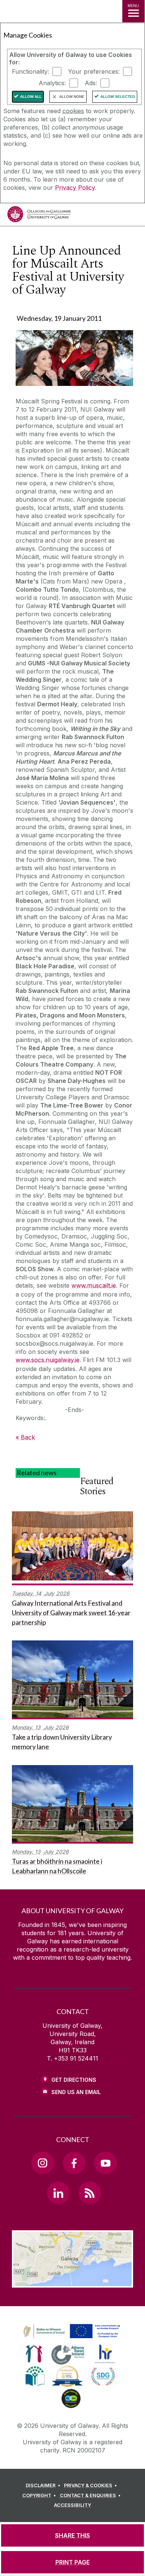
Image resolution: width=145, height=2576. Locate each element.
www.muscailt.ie (94, 1285)
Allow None (72, 97)
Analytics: (52, 83)
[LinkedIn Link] (58, 2193)
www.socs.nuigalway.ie (48, 1360)
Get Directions (74, 2080)
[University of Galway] (39, 216)
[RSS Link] (90, 2193)
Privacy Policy (75, 188)
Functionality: (30, 71)
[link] (71, 2331)
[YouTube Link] (105, 2163)
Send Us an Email (76, 2092)
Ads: (91, 83)
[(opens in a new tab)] (72, 2339)
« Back (25, 1437)
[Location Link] (72, 2282)
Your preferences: (94, 71)
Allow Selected (118, 97)
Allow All (31, 97)
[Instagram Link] (42, 2163)
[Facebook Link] (74, 2163)
